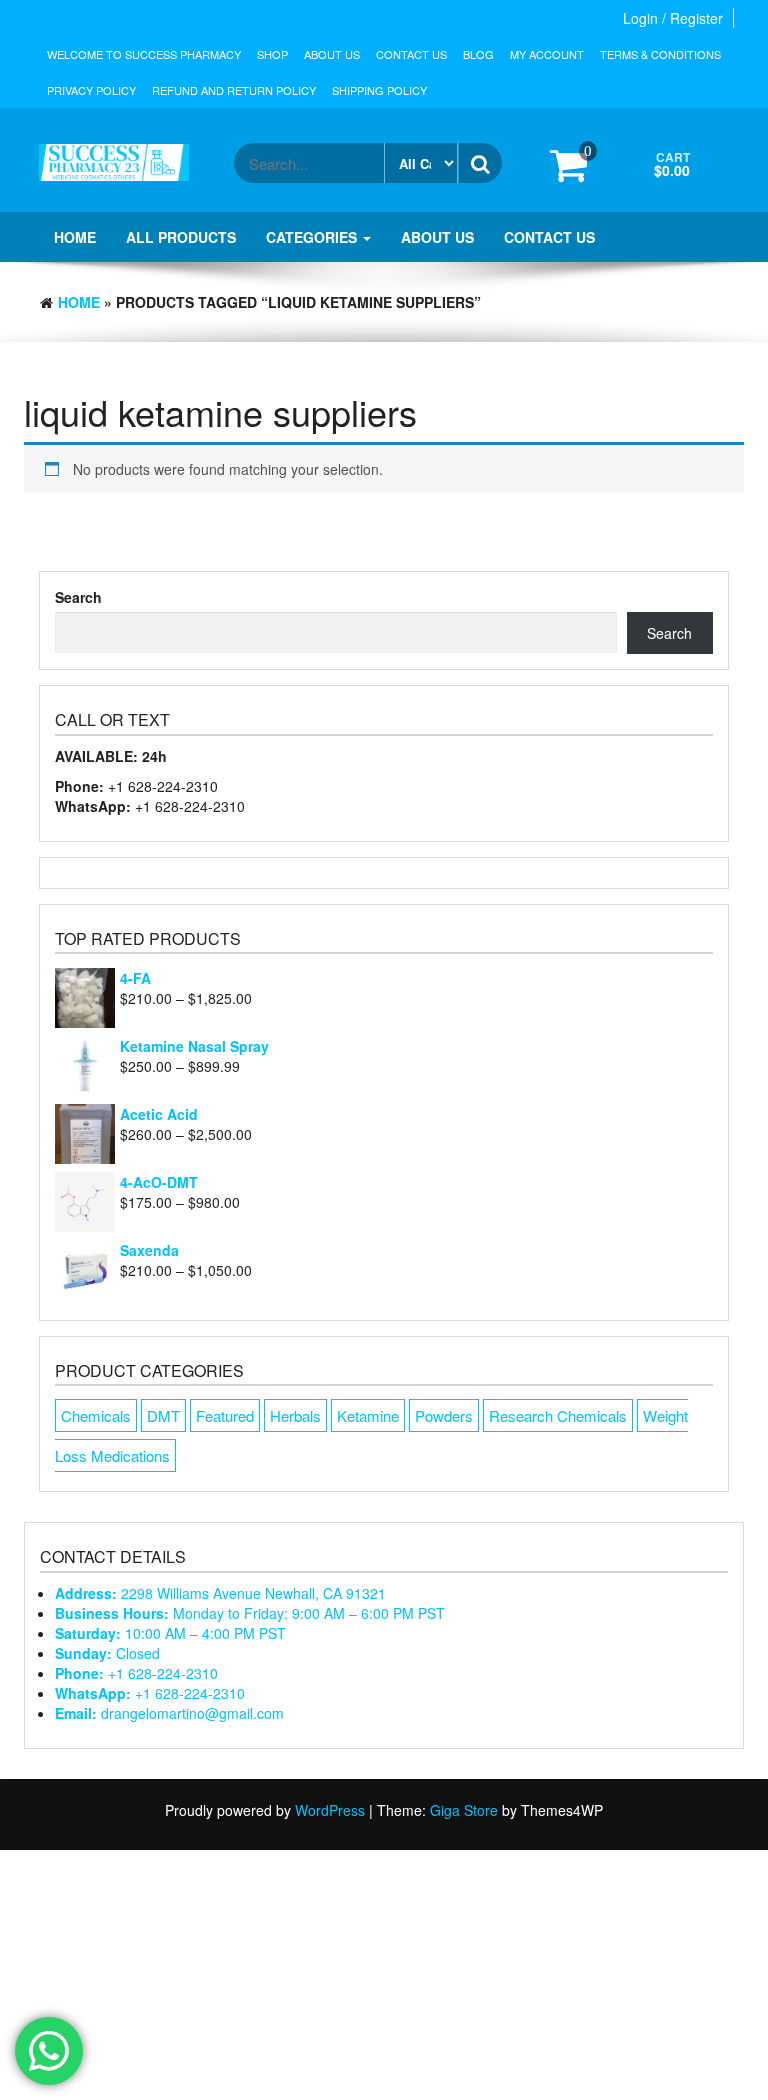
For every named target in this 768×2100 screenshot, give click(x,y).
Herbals (295, 1415)
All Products (181, 237)
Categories (313, 237)
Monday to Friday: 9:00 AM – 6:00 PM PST (250, 1613)
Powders (444, 1415)
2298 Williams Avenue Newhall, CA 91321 (220, 1593)
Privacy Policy (91, 90)
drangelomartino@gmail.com (169, 1713)
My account (547, 54)
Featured (225, 1415)
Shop (272, 54)
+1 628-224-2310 (136, 1673)
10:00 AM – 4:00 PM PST (170, 1633)
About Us (332, 54)
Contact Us (411, 54)
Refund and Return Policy (234, 90)
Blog (478, 54)
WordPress (330, 1810)
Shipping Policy (379, 90)
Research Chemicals (558, 1415)
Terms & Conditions (660, 54)
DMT (163, 1415)
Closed (107, 1653)
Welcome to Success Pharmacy (144, 54)
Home (75, 237)
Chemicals (96, 1415)
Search (78, 597)
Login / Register (673, 18)
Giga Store (464, 1810)
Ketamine (368, 1415)
